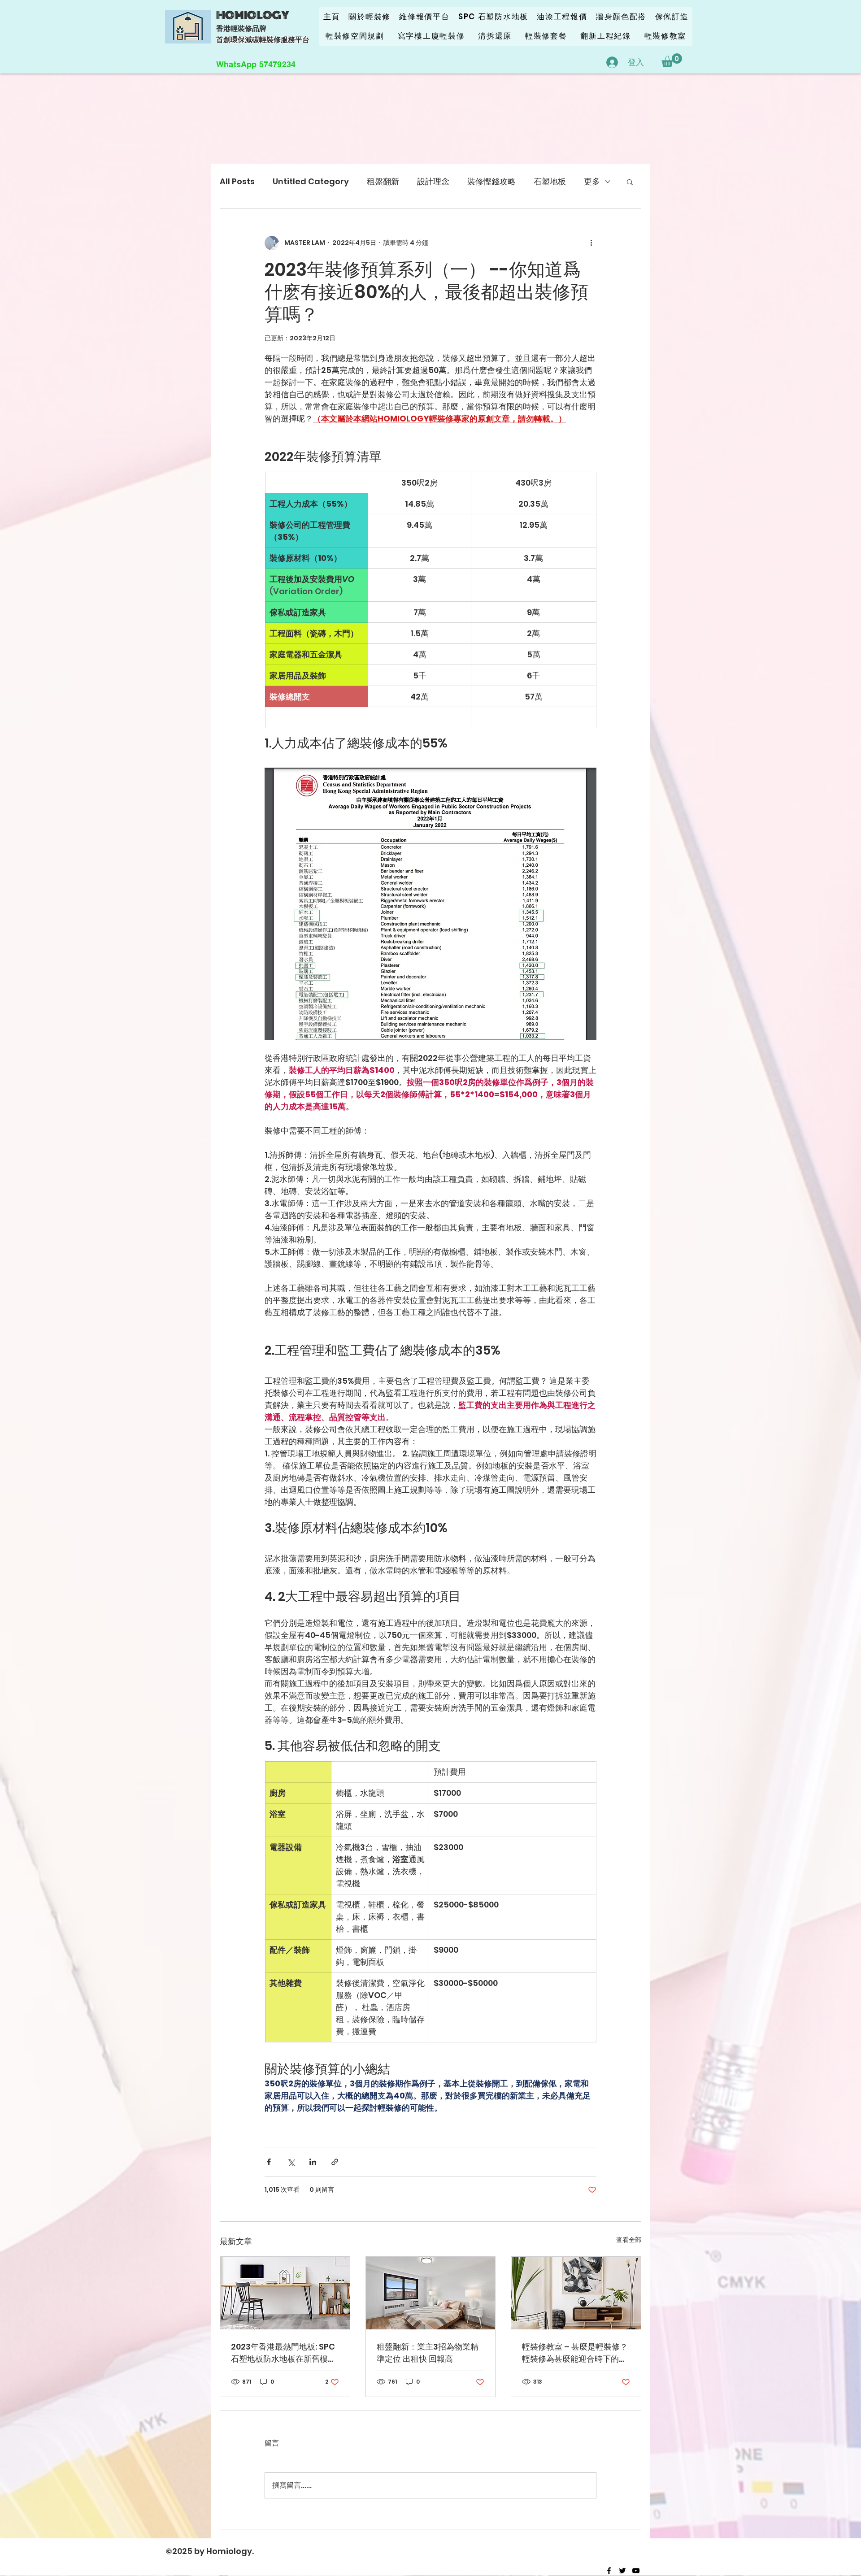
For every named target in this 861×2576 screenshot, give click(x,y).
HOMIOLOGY (253, 15)
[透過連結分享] (335, 2162)
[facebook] (609, 2571)
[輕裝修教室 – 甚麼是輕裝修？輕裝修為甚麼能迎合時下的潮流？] (576, 2293)
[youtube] (636, 2571)
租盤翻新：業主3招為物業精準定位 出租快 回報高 (428, 2353)
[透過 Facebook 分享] (269, 2162)
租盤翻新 (383, 181)
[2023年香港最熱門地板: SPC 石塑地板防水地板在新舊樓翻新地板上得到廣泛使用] (285, 2293)
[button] (672, 60)
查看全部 (629, 2240)
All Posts (237, 181)
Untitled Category (311, 181)
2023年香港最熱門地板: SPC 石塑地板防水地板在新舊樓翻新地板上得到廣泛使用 (283, 2353)
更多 (592, 181)
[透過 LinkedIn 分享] (313, 2162)
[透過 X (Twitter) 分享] (291, 2162)
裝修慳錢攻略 (491, 181)
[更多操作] (591, 243)
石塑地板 (550, 181)
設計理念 (433, 181)
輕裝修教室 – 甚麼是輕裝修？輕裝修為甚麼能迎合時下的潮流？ (575, 2353)
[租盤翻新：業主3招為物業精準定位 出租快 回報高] (431, 2293)
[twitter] (622, 2571)
